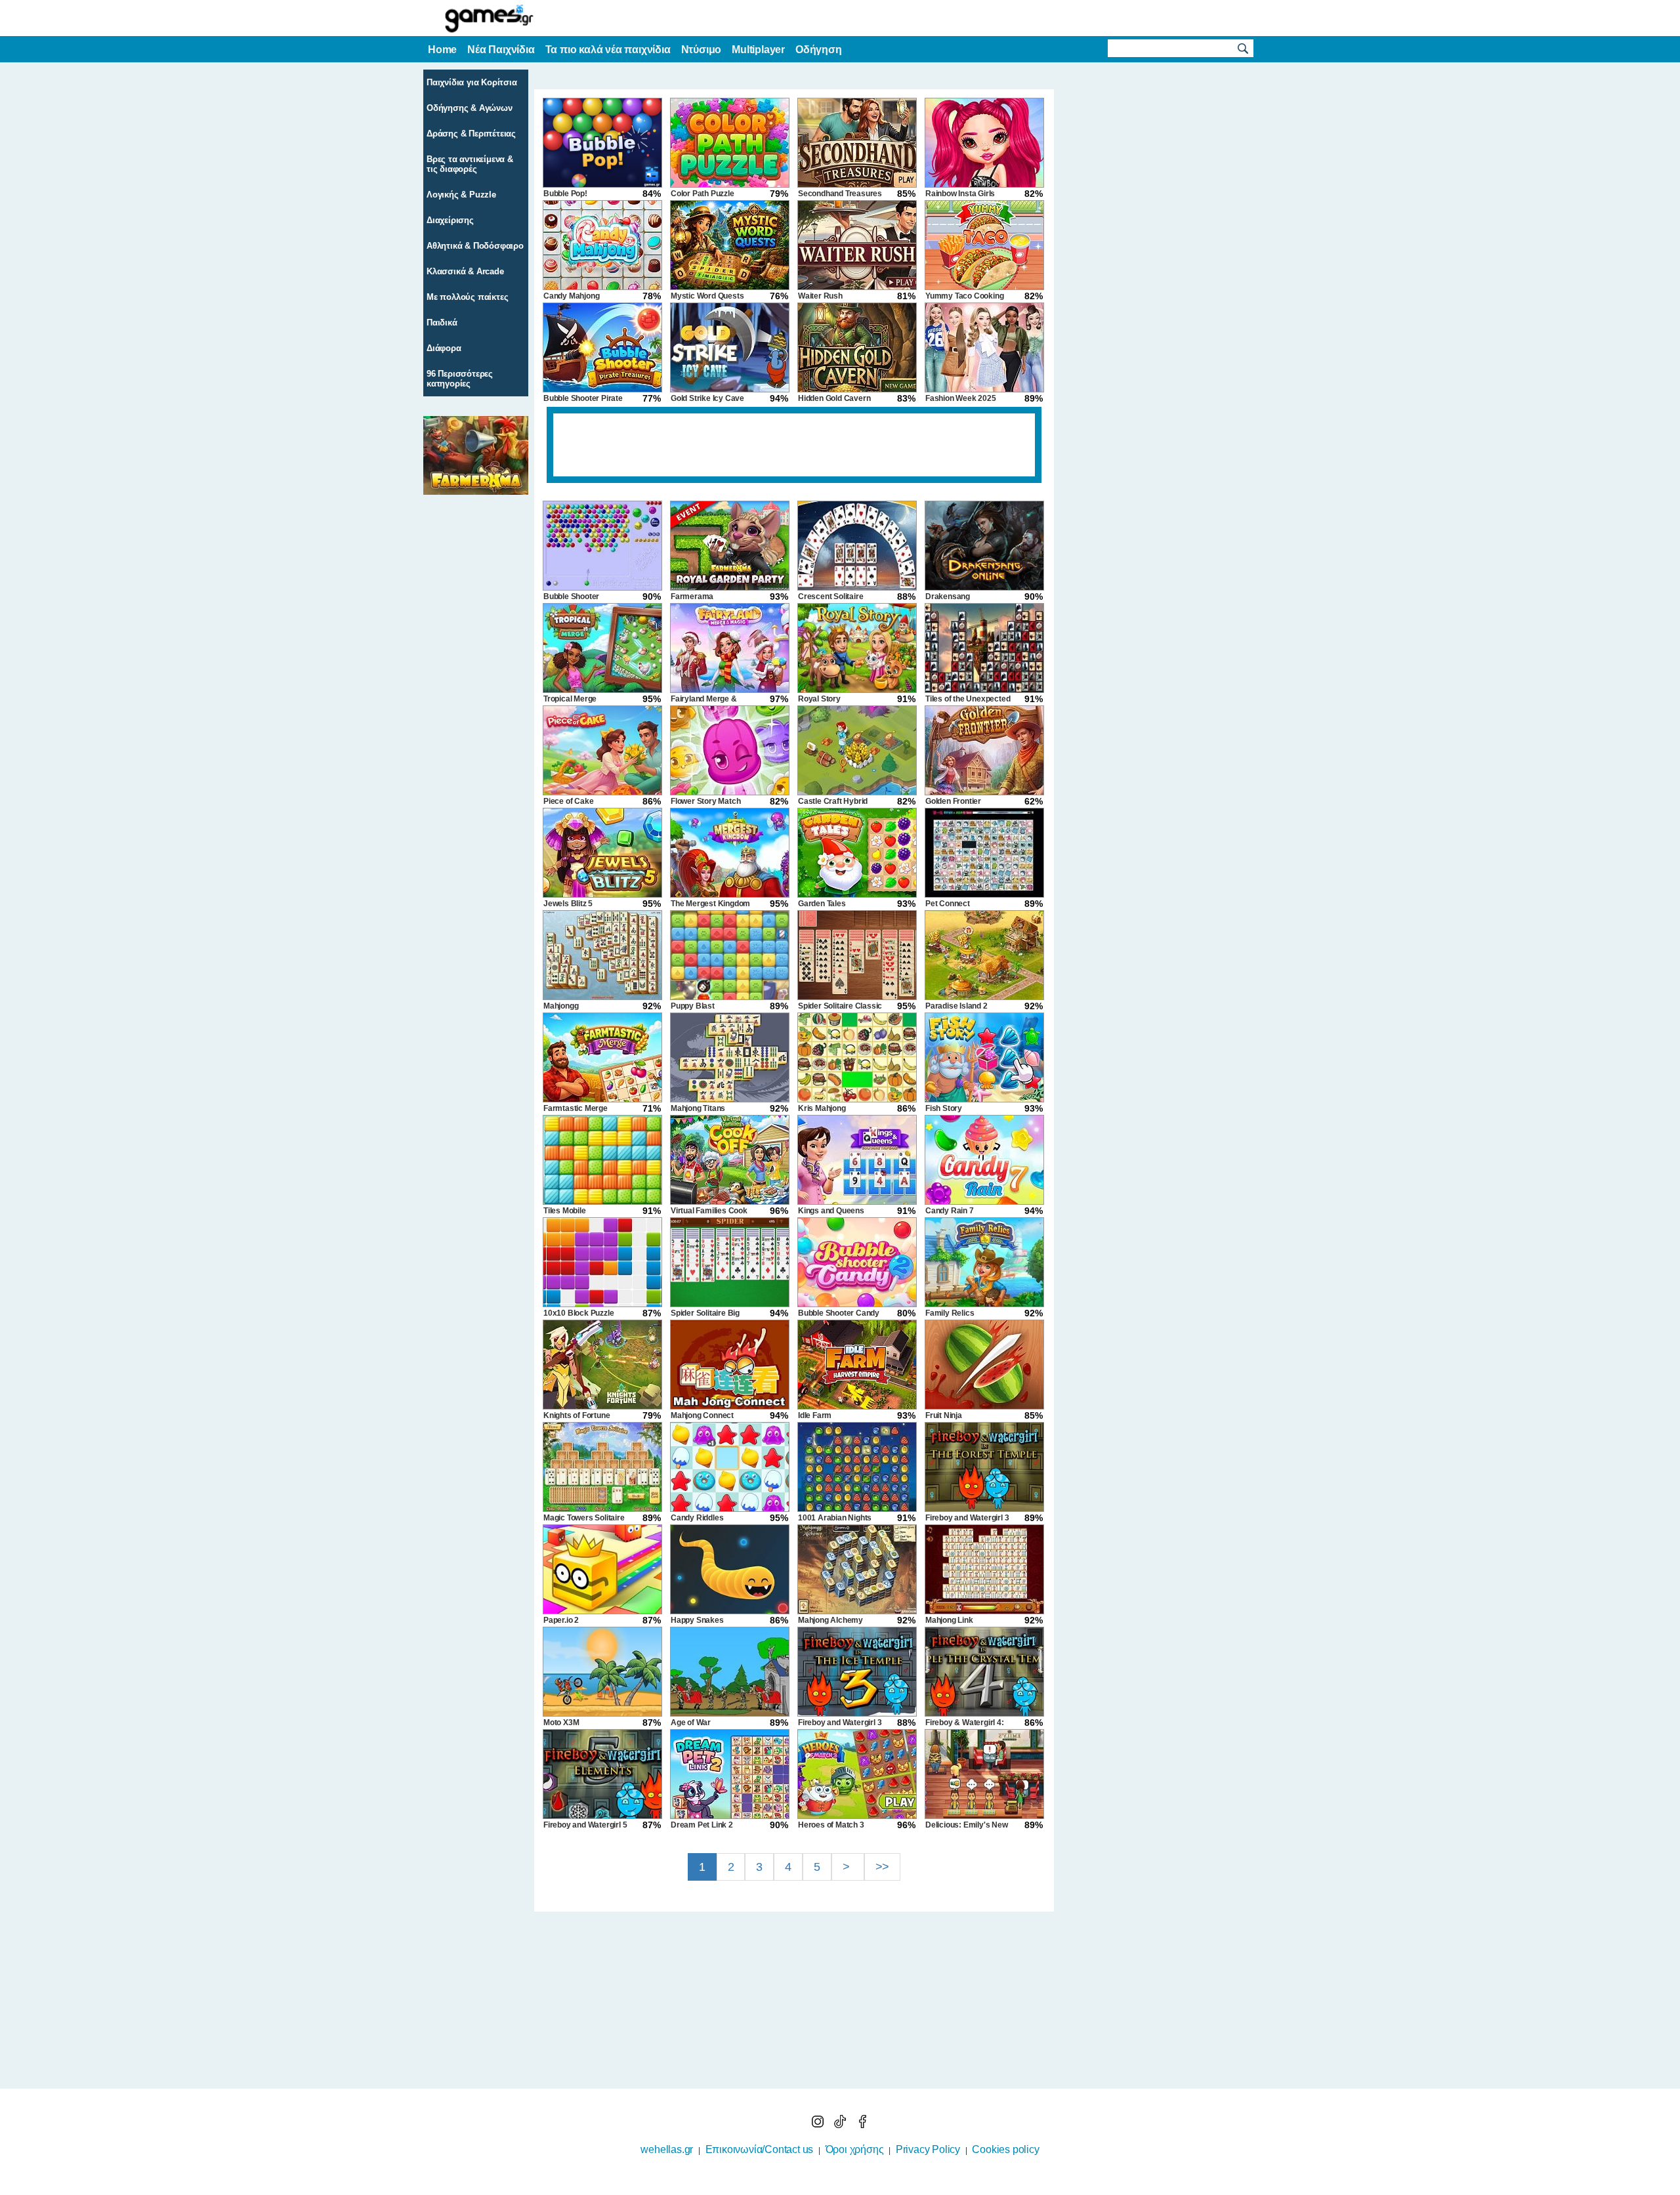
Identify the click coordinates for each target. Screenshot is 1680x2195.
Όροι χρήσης (855, 2149)
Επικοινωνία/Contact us (760, 2149)
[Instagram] (819, 2124)
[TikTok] (841, 2124)
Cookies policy (1005, 2149)
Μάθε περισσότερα (832, 2186)
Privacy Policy (928, 2149)
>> (883, 1867)
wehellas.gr (667, 2149)
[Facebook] (862, 2124)
